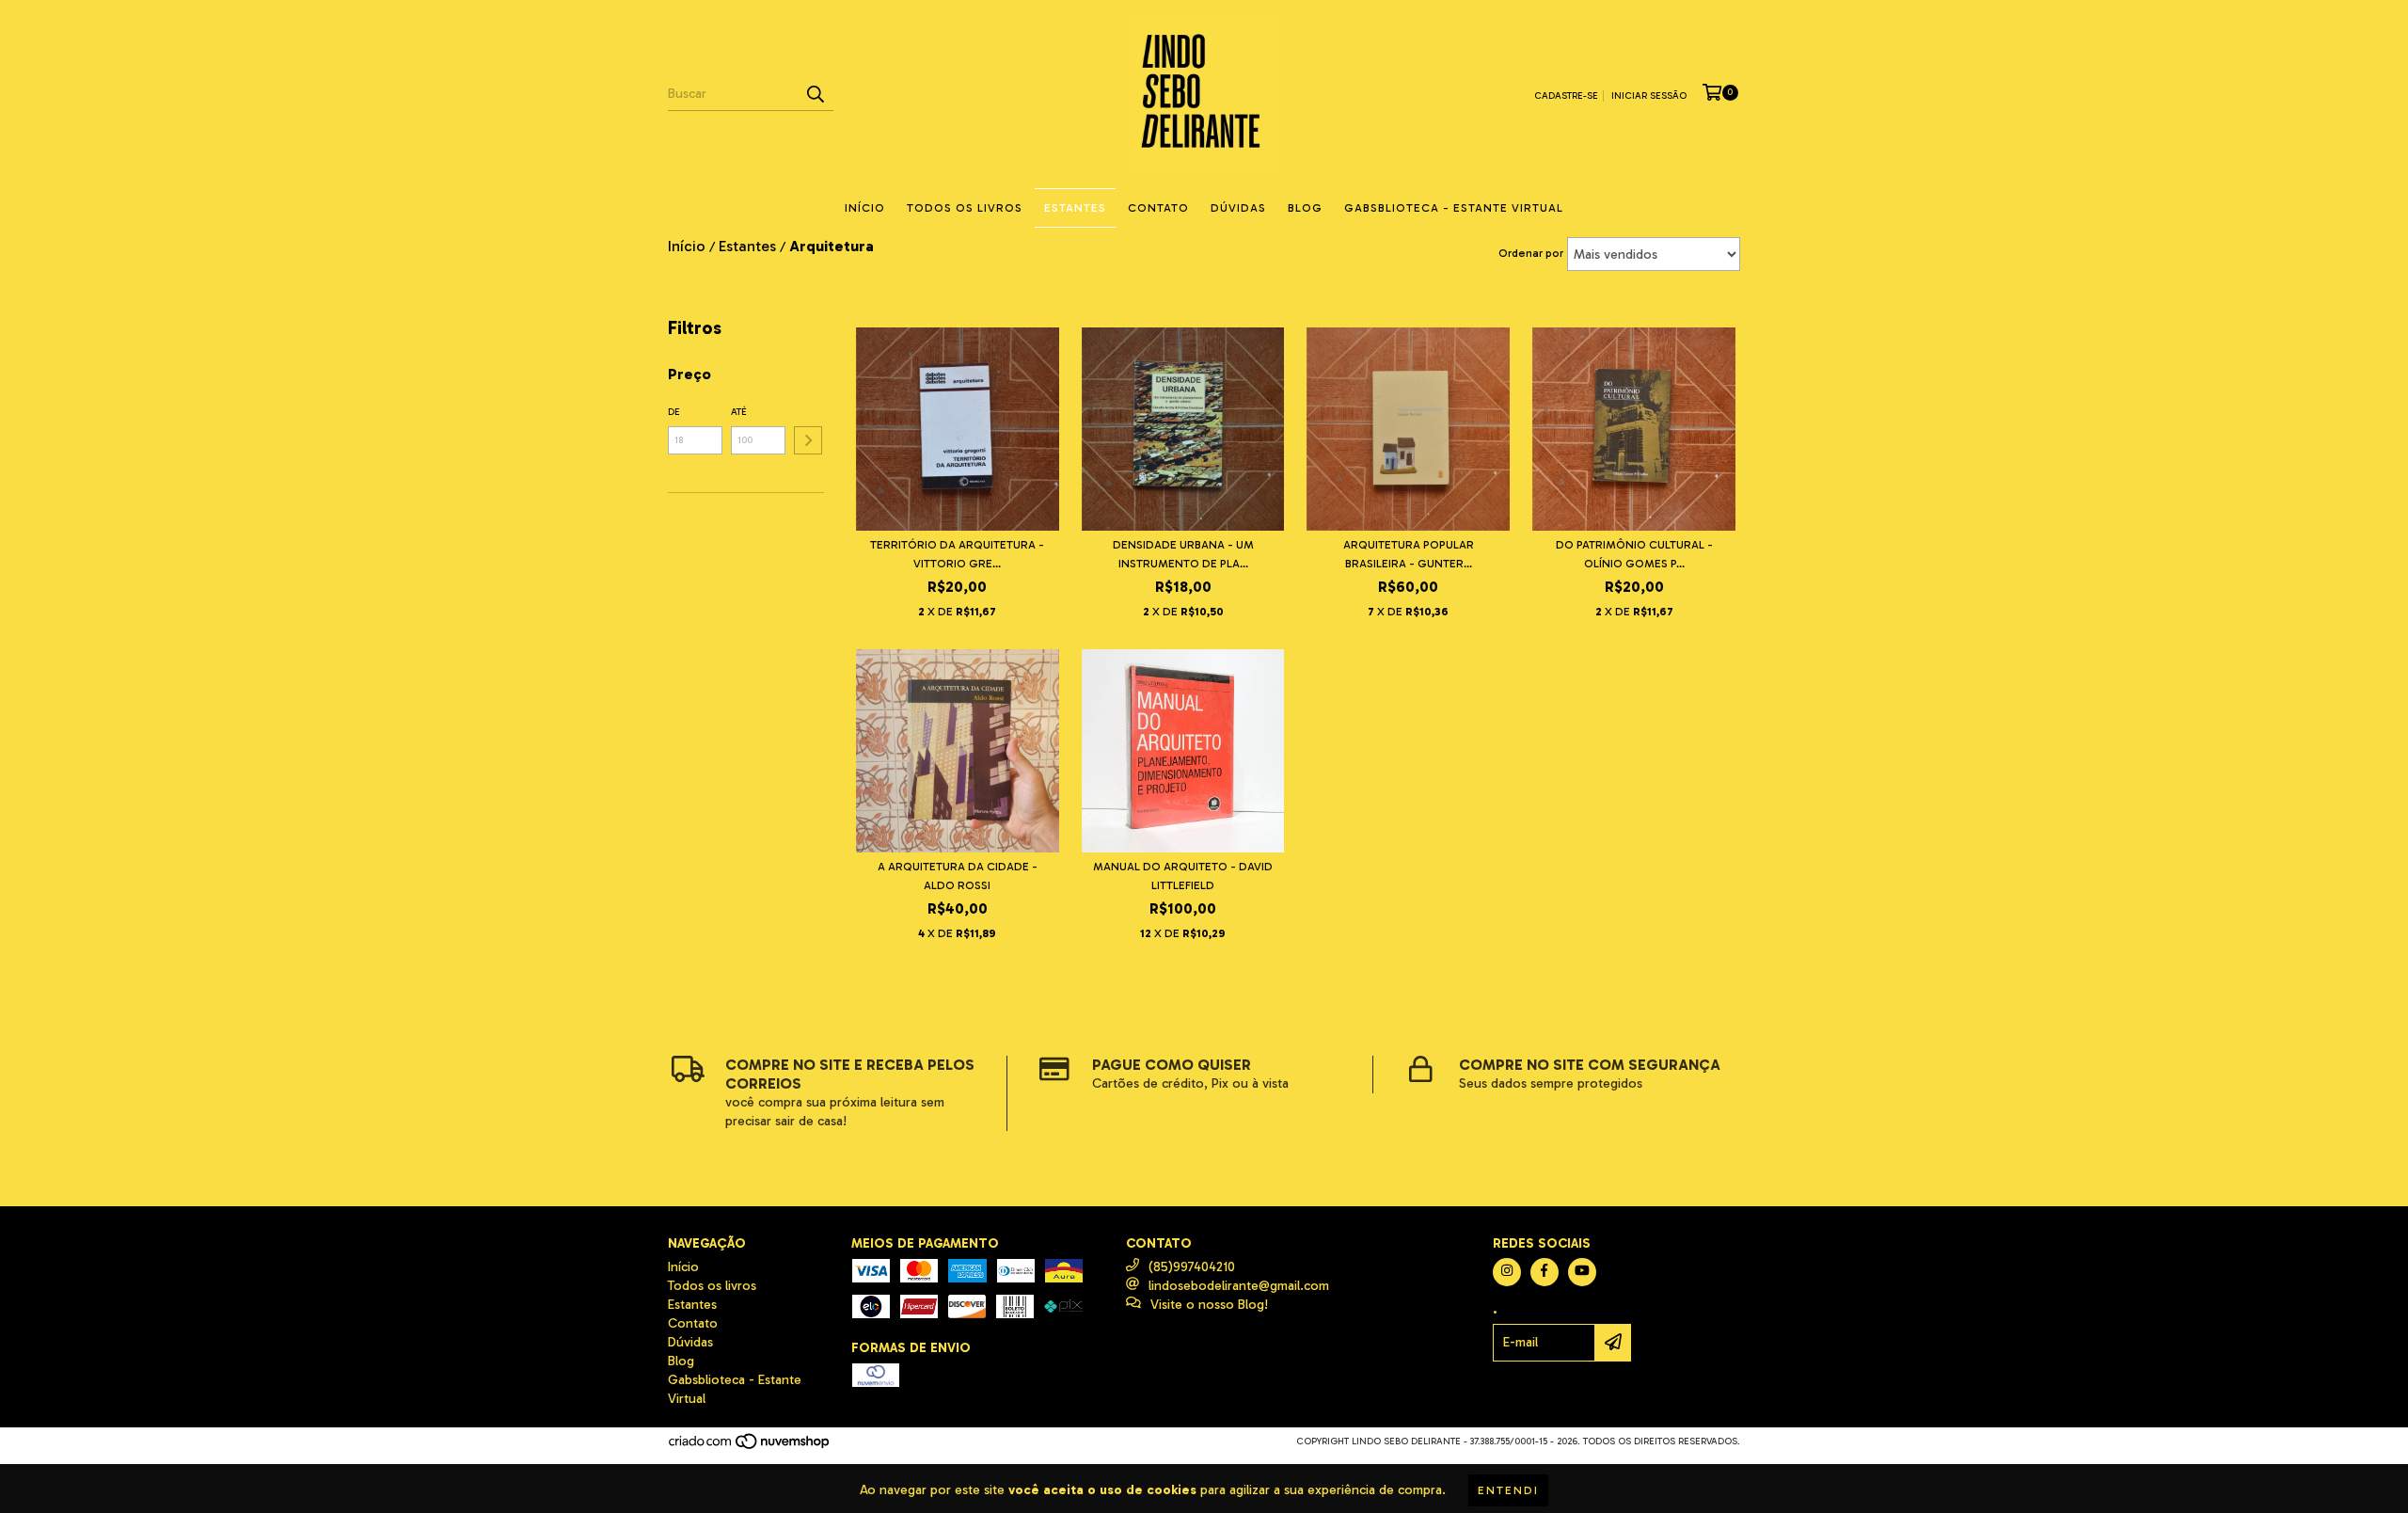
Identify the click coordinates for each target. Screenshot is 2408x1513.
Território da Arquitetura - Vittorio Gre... (957, 554)
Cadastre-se (1566, 96)
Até (739, 412)
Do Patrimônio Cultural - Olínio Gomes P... (1634, 554)
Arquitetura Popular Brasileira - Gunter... (1409, 554)
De (674, 412)
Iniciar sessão (1649, 96)
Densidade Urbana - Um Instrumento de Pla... (1183, 554)
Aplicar (808, 440)
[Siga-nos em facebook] (1545, 1272)
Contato (1158, 208)
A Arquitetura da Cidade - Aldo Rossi (958, 876)
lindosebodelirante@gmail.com (1239, 1286)
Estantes (1075, 208)
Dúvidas (1238, 208)
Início (865, 208)
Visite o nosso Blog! (1209, 1305)
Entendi (1508, 1490)
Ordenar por (1531, 253)
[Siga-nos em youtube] (1582, 1272)
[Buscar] (815, 94)
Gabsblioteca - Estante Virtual (1454, 208)
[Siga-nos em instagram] (1507, 1272)
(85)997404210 (1192, 1267)
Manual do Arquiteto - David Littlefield (1183, 876)
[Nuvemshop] (750, 1447)
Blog (1305, 208)
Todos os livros (965, 208)
